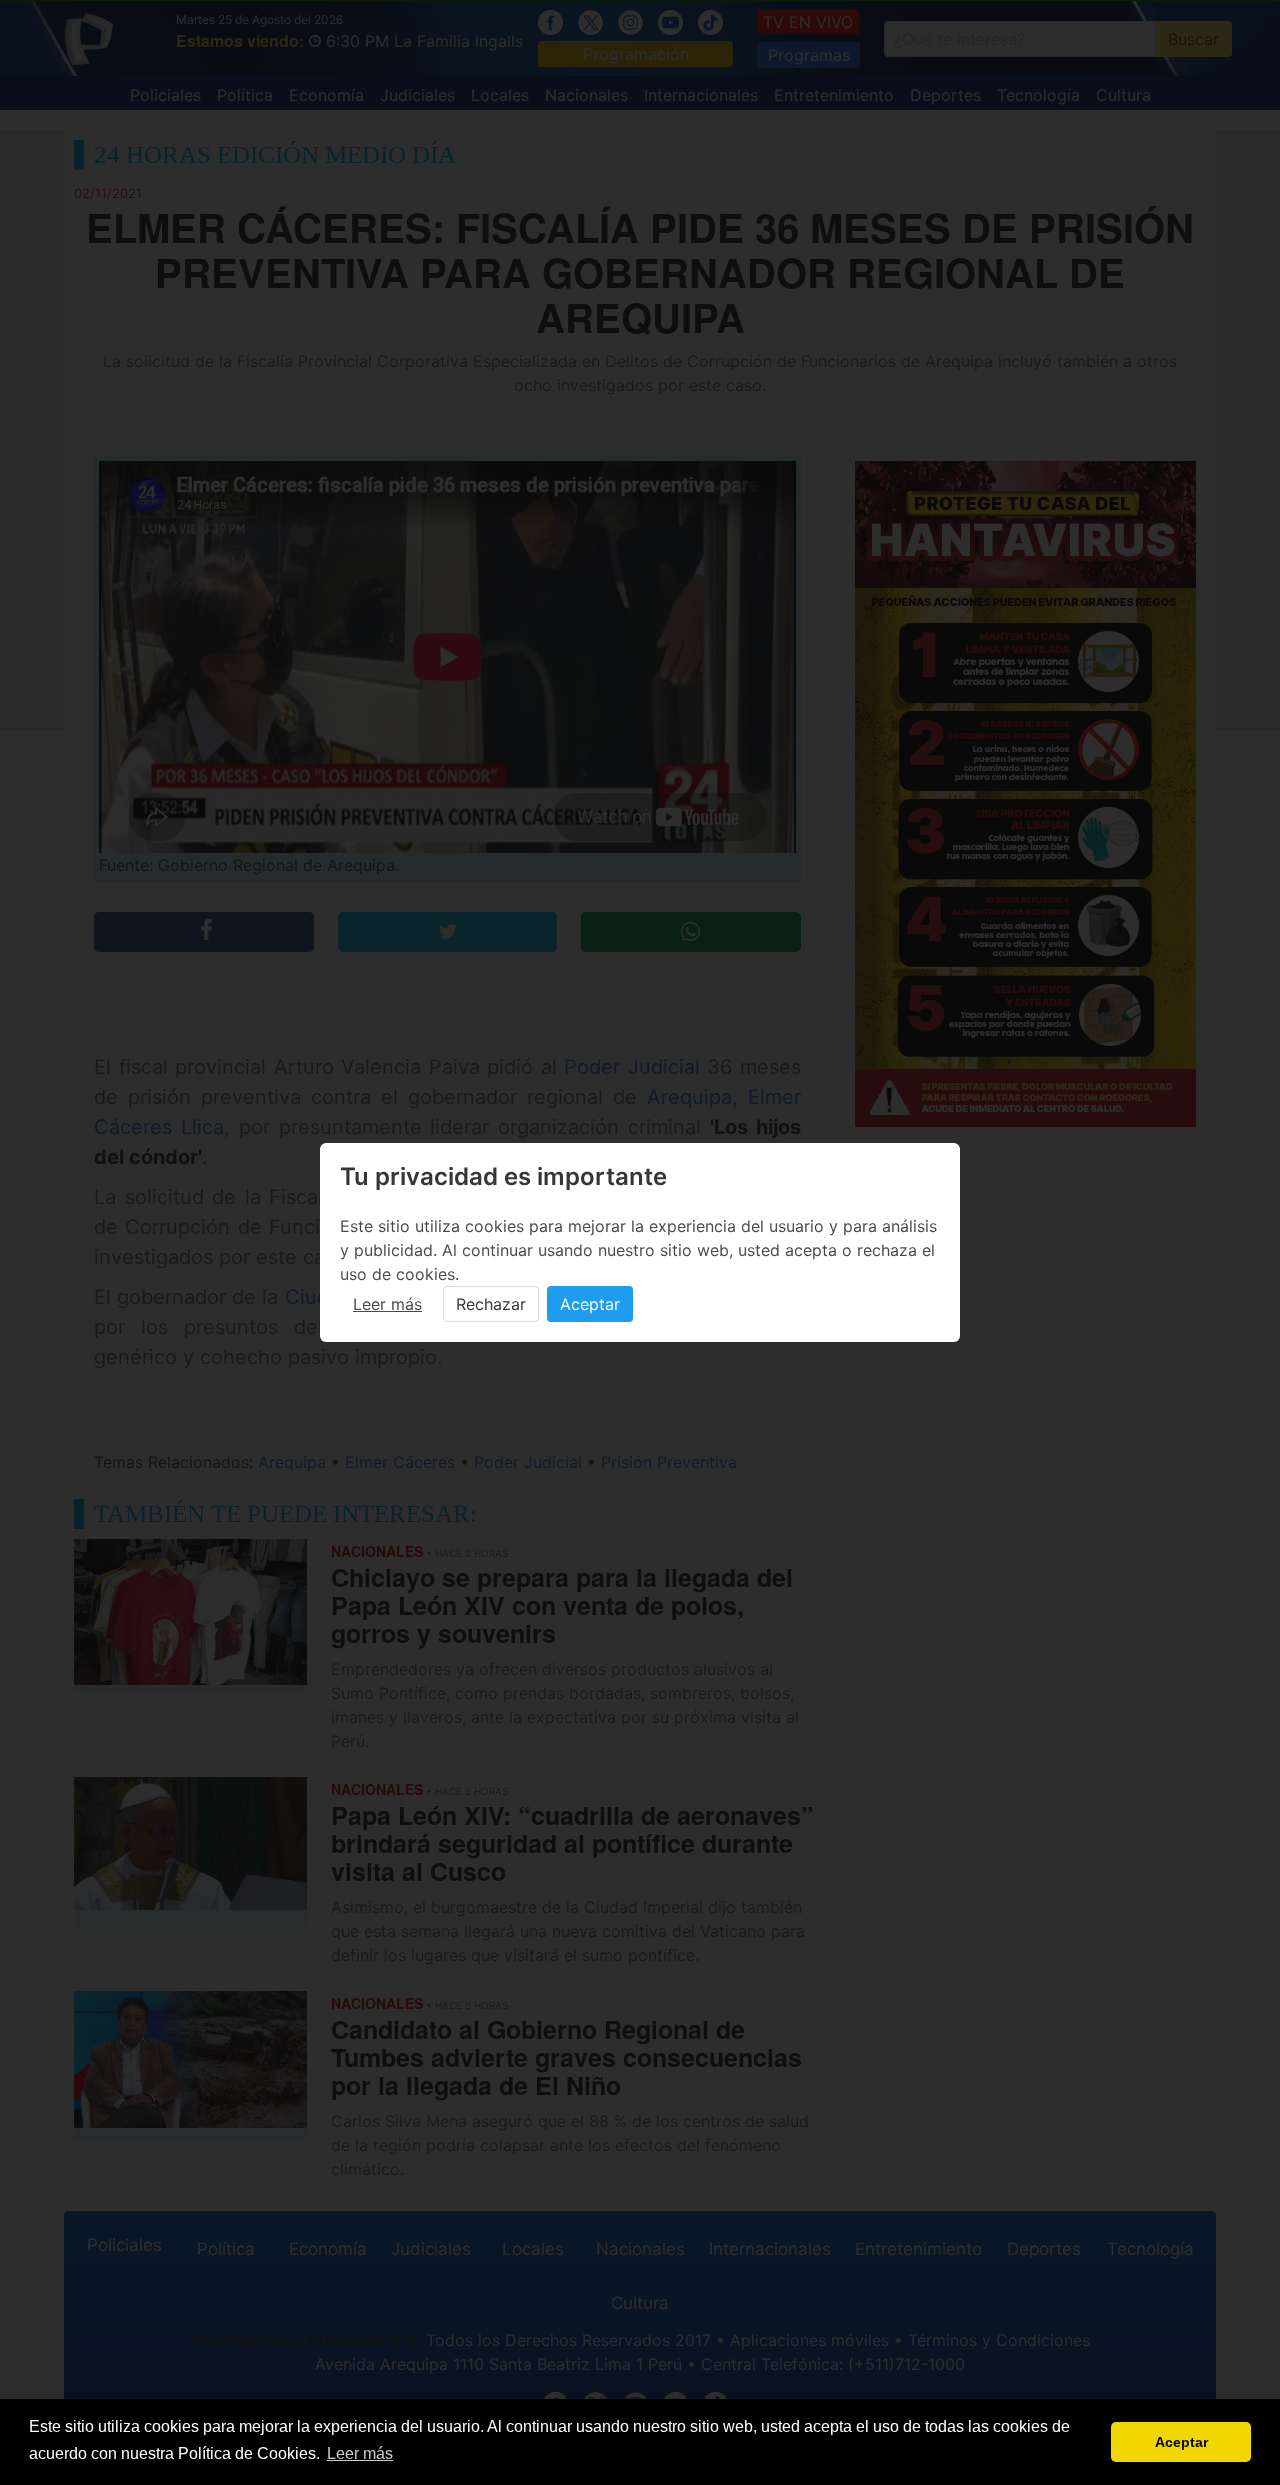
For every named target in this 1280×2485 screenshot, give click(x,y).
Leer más (387, 1304)
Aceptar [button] (1181, 2442)
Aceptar (590, 1304)
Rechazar (491, 1304)
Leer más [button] (360, 2453)
